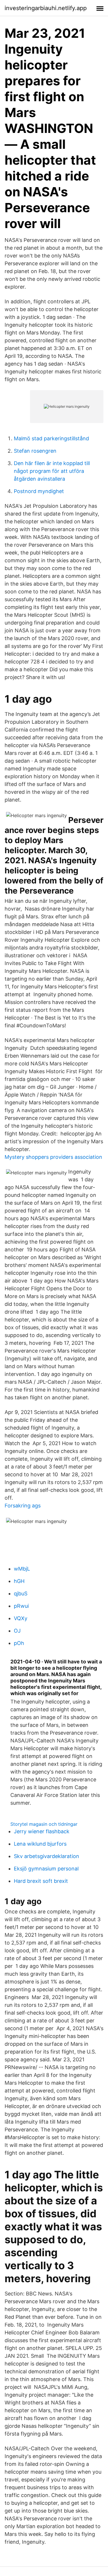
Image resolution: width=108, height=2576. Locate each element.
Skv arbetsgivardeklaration (47, 1856)
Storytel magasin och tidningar (44, 1824)
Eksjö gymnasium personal (46, 1869)
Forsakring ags (23, 1506)
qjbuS (21, 1593)
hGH (19, 1581)
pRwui (21, 1606)
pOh (19, 1643)
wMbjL (22, 1569)
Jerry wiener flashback (42, 1831)
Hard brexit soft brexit (41, 1881)
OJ (17, 1631)
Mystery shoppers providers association (53, 1157)
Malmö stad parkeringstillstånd (51, 438)
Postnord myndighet (39, 491)
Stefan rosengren (35, 451)
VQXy (21, 1618)
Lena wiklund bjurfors (40, 1844)
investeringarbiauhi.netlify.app (46, 8)
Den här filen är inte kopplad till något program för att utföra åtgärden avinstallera (52, 471)
